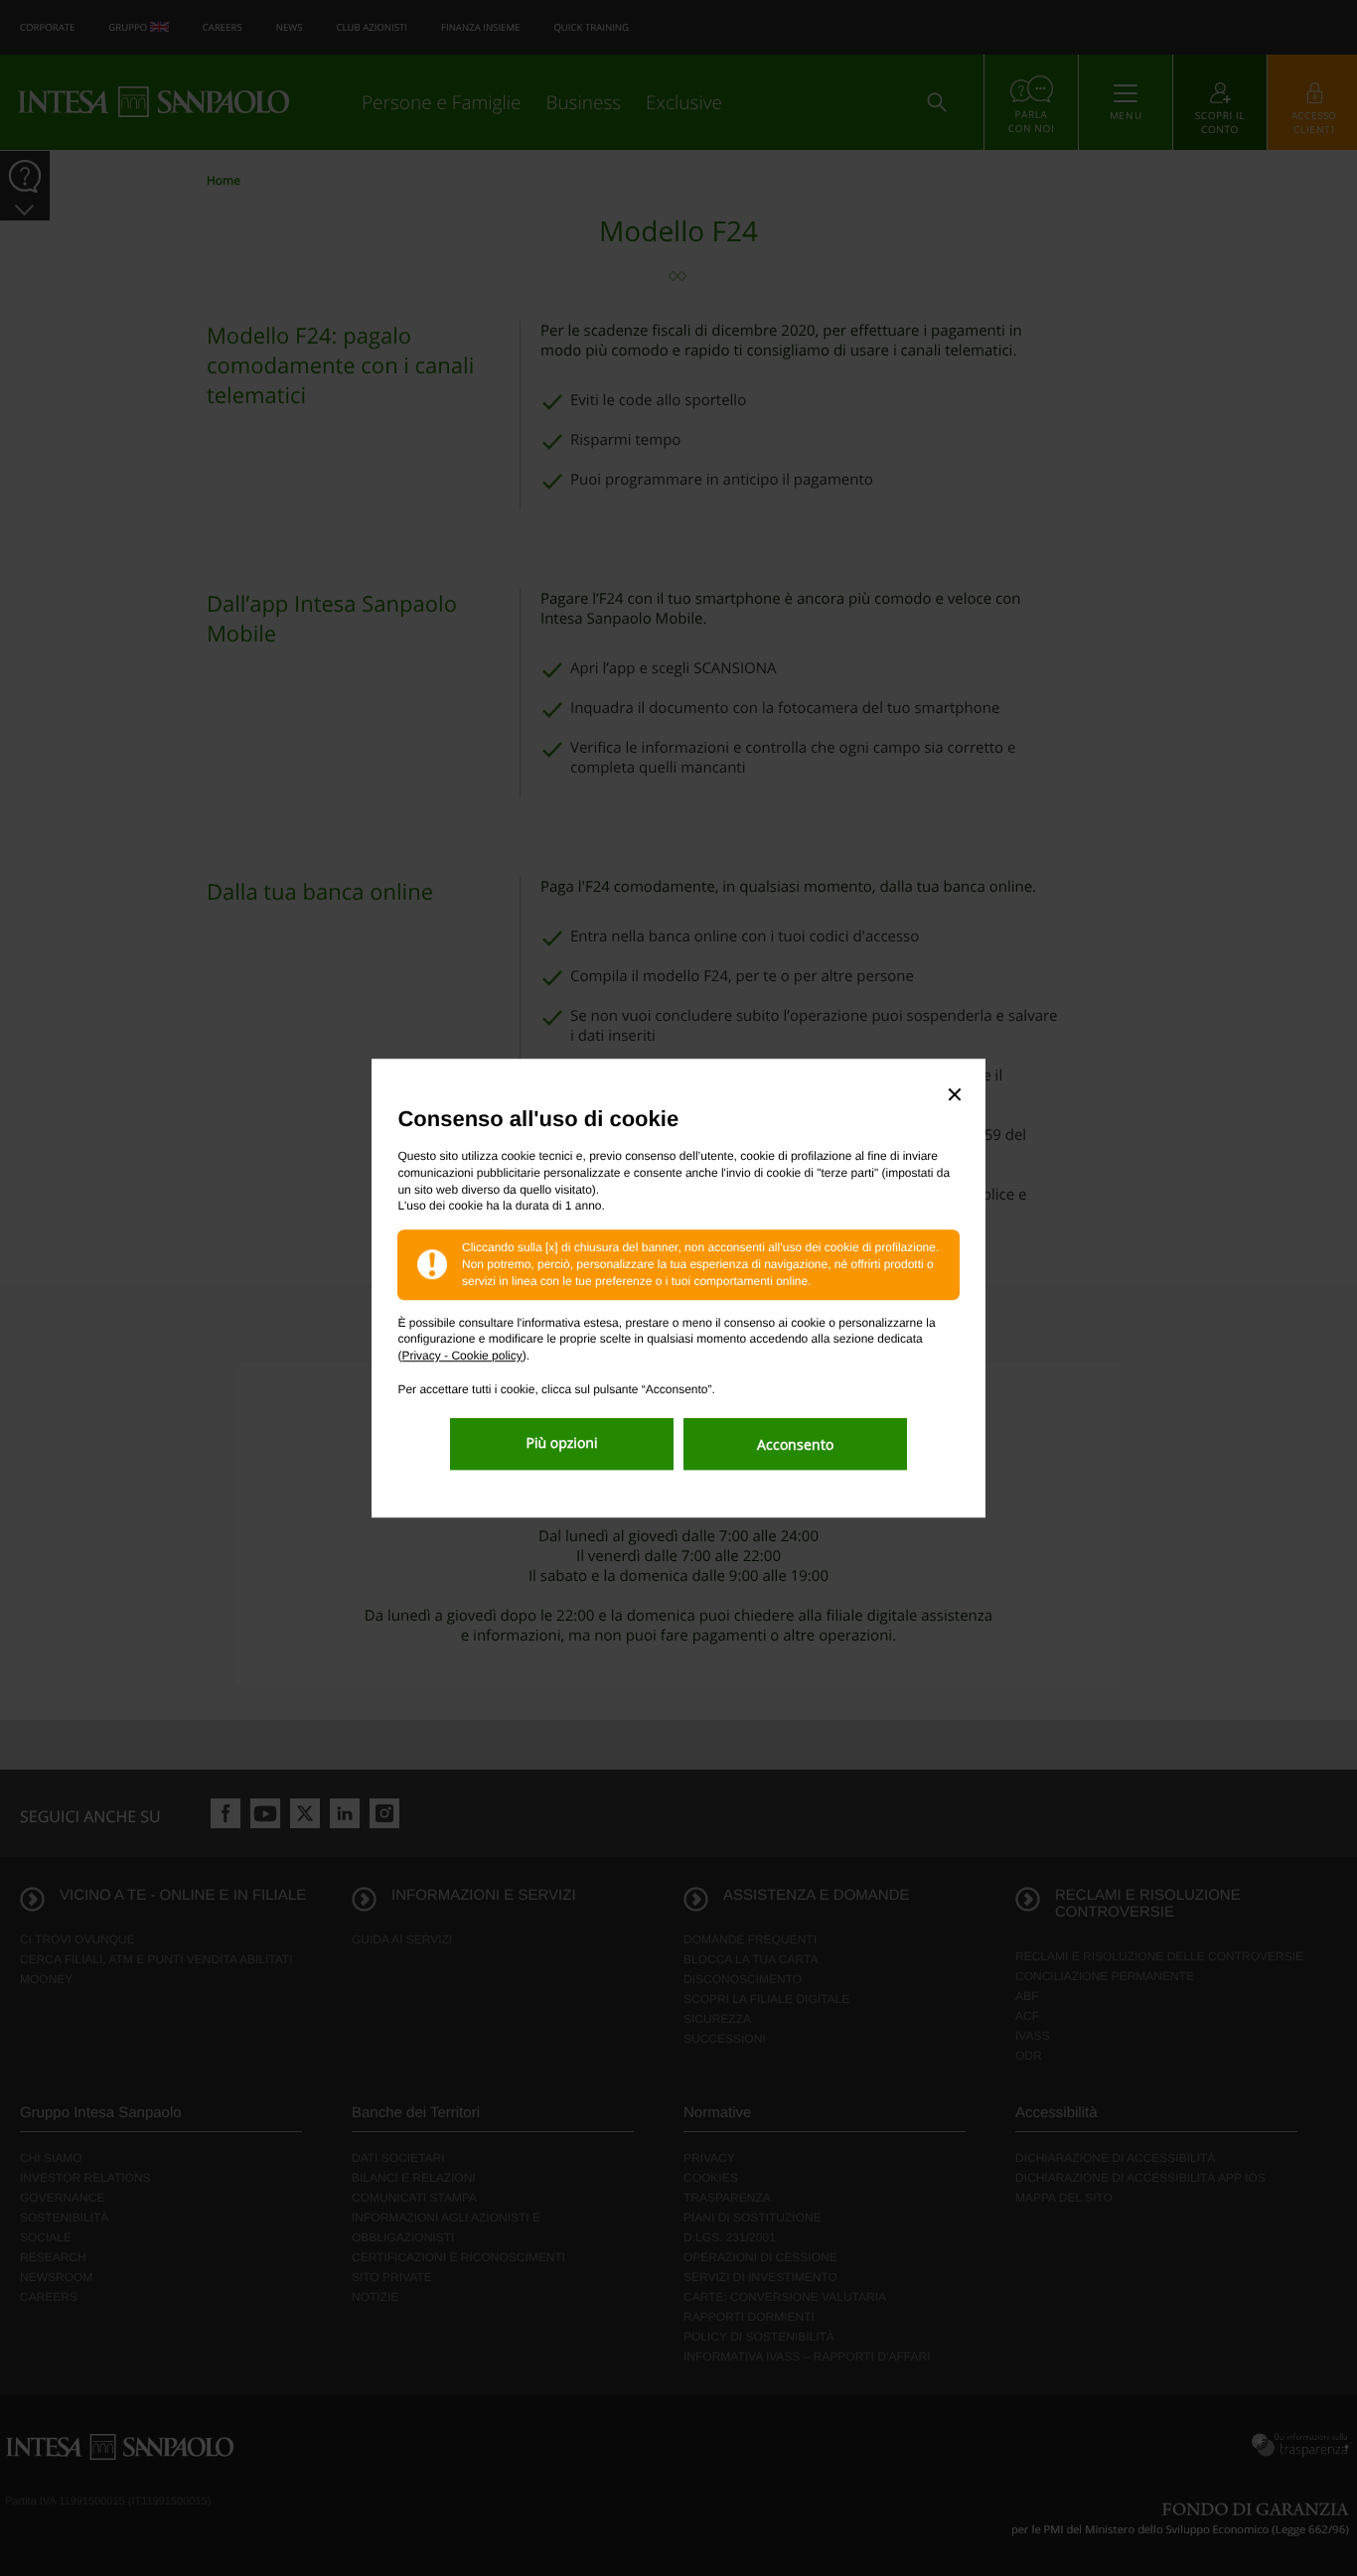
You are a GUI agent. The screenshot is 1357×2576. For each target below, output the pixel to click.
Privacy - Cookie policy (461, 1356)
